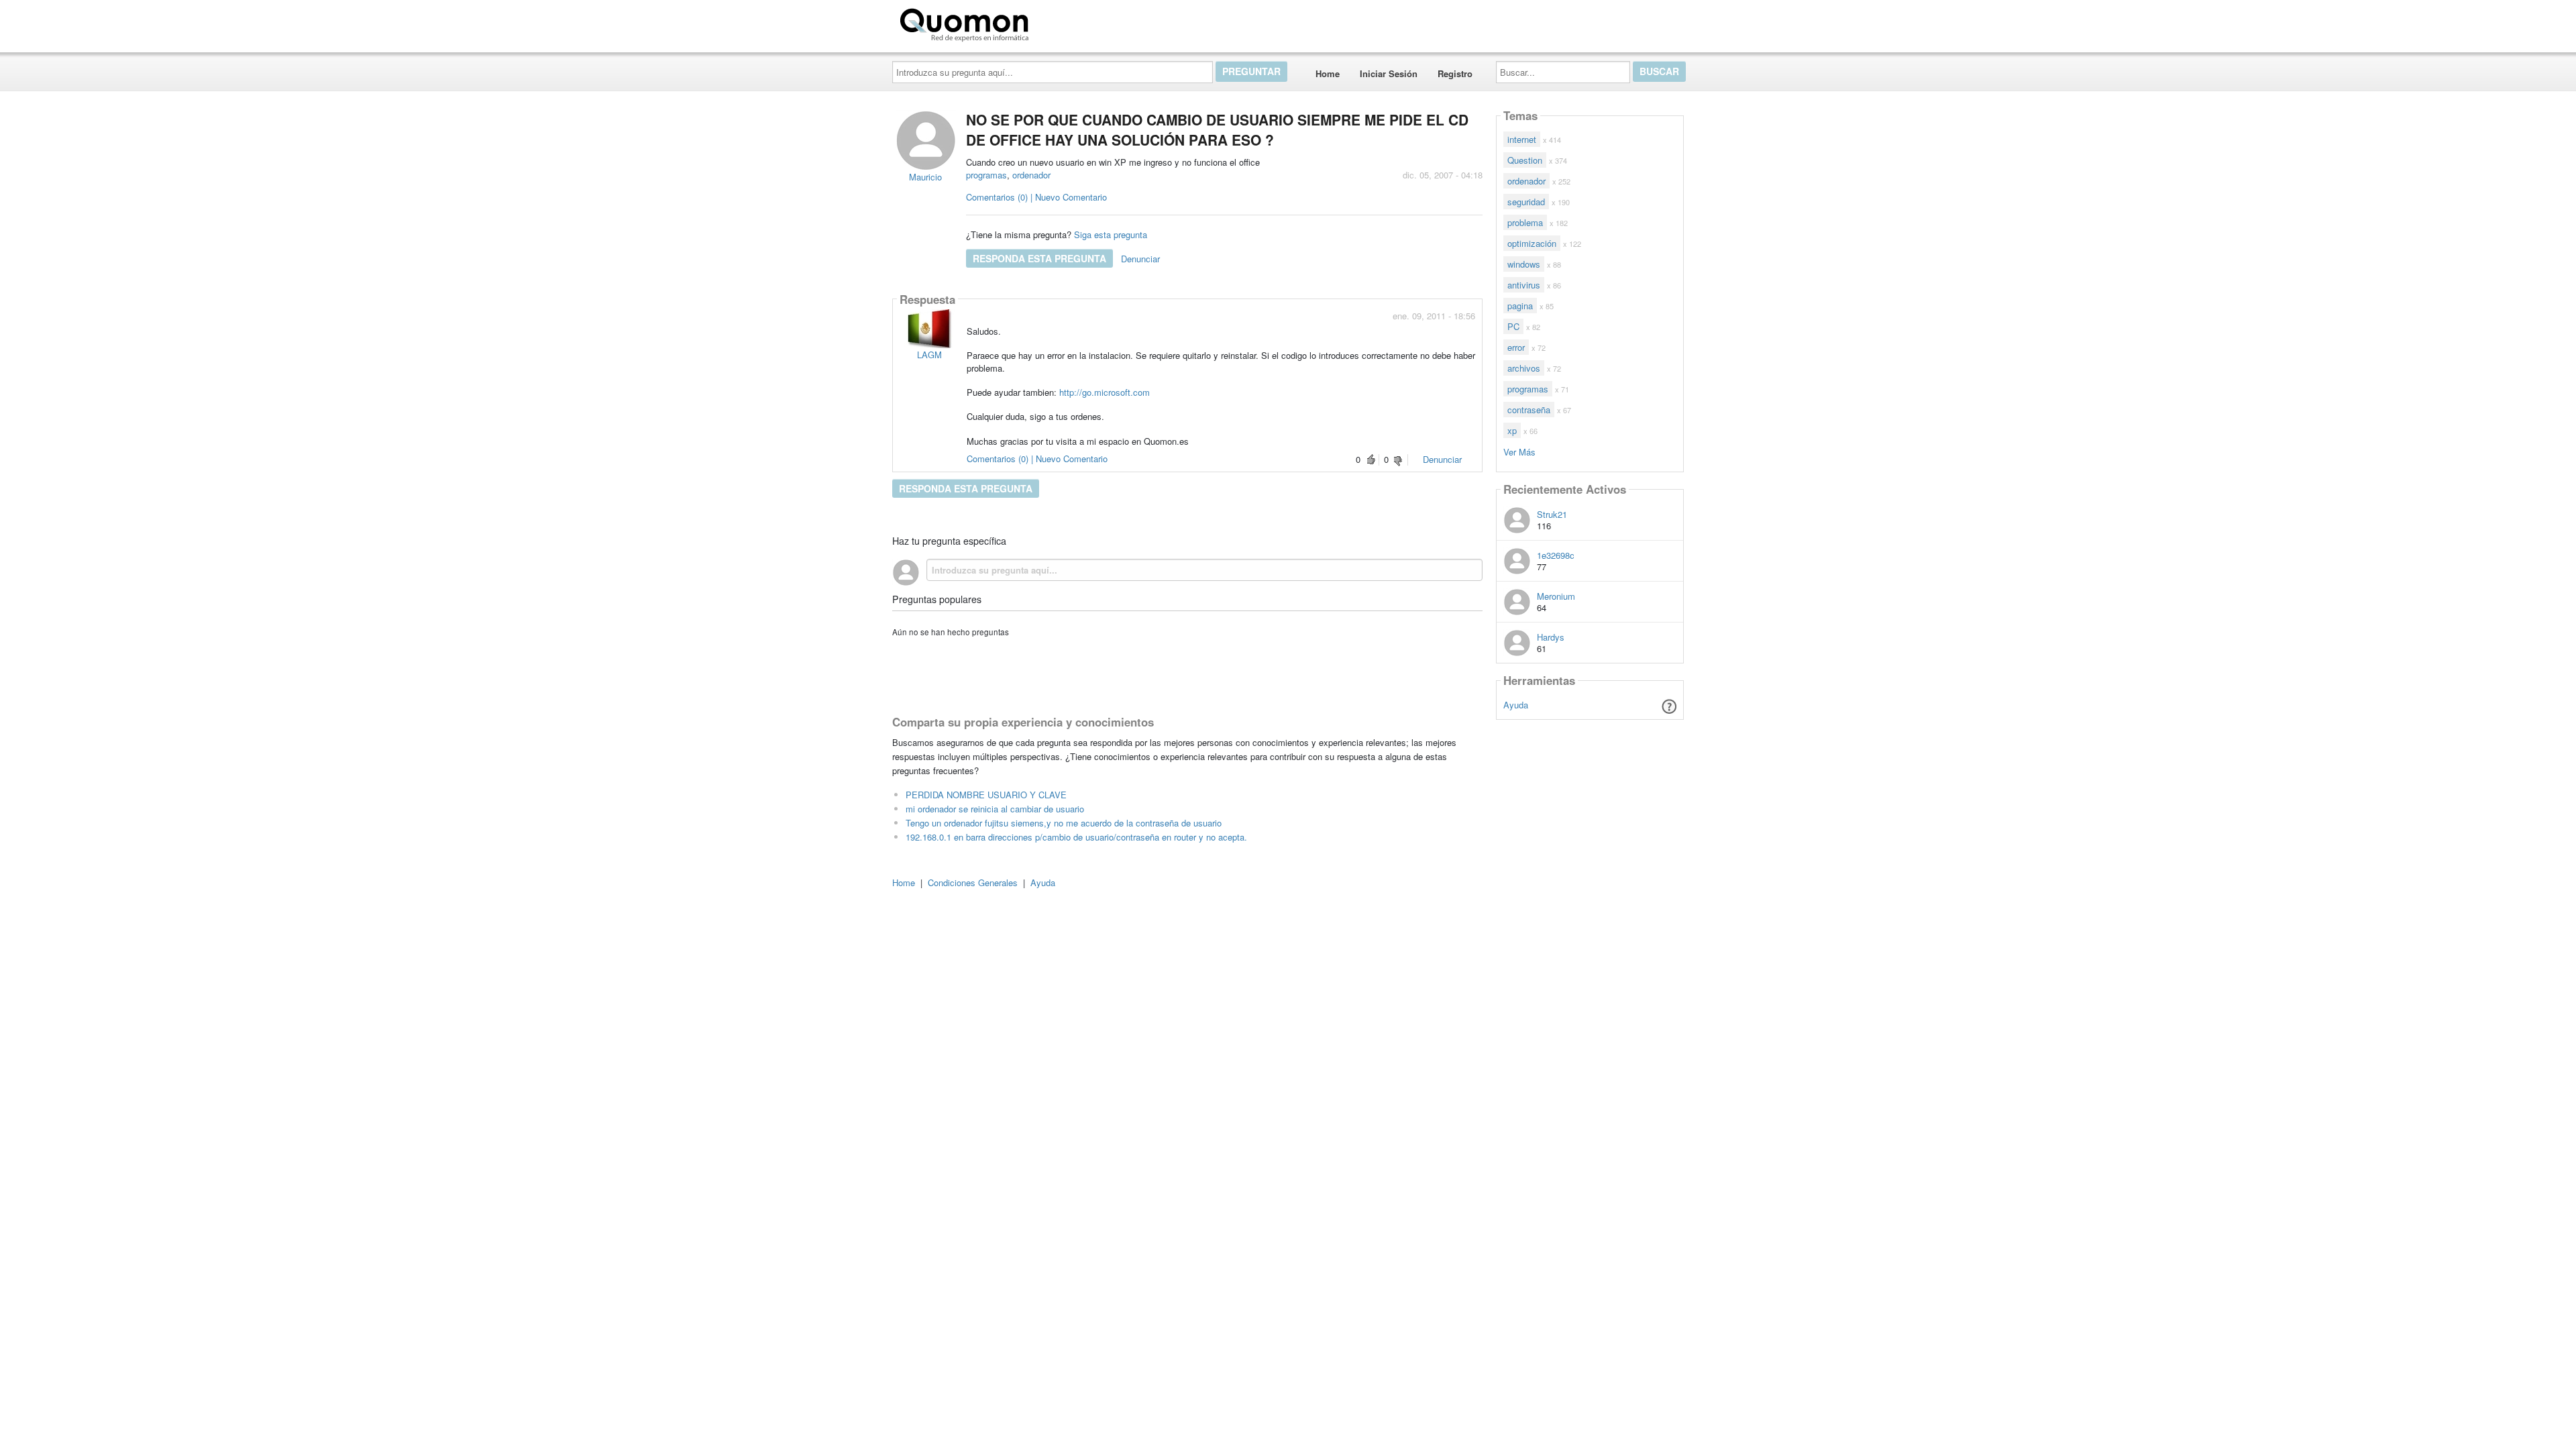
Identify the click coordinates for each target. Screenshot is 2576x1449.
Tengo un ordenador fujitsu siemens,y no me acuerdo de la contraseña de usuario (1064, 823)
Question (1525, 160)
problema (1525, 222)
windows (1524, 264)
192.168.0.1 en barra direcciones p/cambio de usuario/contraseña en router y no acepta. (1076, 837)
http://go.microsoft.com (1105, 392)
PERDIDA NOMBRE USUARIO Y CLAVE (986, 795)
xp (1512, 430)
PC (1513, 326)
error (1516, 347)
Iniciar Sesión (1389, 73)
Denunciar (1140, 259)
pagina (1520, 306)
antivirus (1524, 285)
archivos (1524, 368)
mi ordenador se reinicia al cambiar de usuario (995, 809)
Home (1328, 73)
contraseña (1529, 410)
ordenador (1031, 175)
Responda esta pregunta (1039, 258)
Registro (1455, 73)
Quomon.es (1076, 22)
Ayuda (1516, 705)
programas (986, 175)
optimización (1532, 243)
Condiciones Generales (973, 882)
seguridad (1526, 202)
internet (1522, 139)
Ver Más (1519, 451)
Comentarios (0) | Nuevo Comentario (1036, 197)
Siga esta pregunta (1111, 234)
